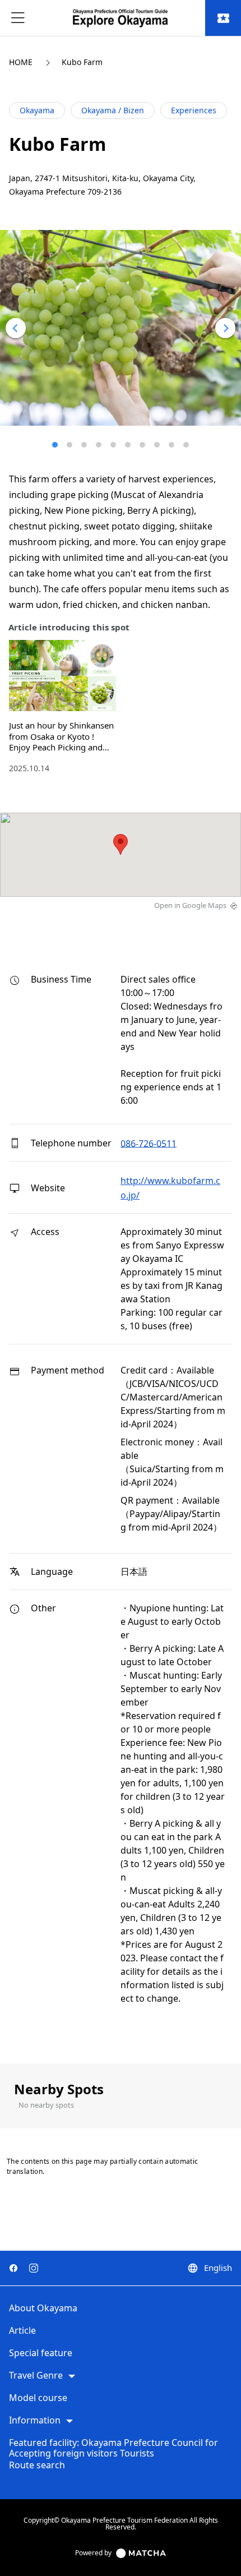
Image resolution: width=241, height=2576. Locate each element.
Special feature (41, 2353)
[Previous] (16, 328)
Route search (37, 2466)
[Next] (225, 328)
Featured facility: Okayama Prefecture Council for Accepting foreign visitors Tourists (113, 2448)
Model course (38, 2398)
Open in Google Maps (190, 905)
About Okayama (43, 2308)
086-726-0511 (149, 1143)
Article (22, 2331)
